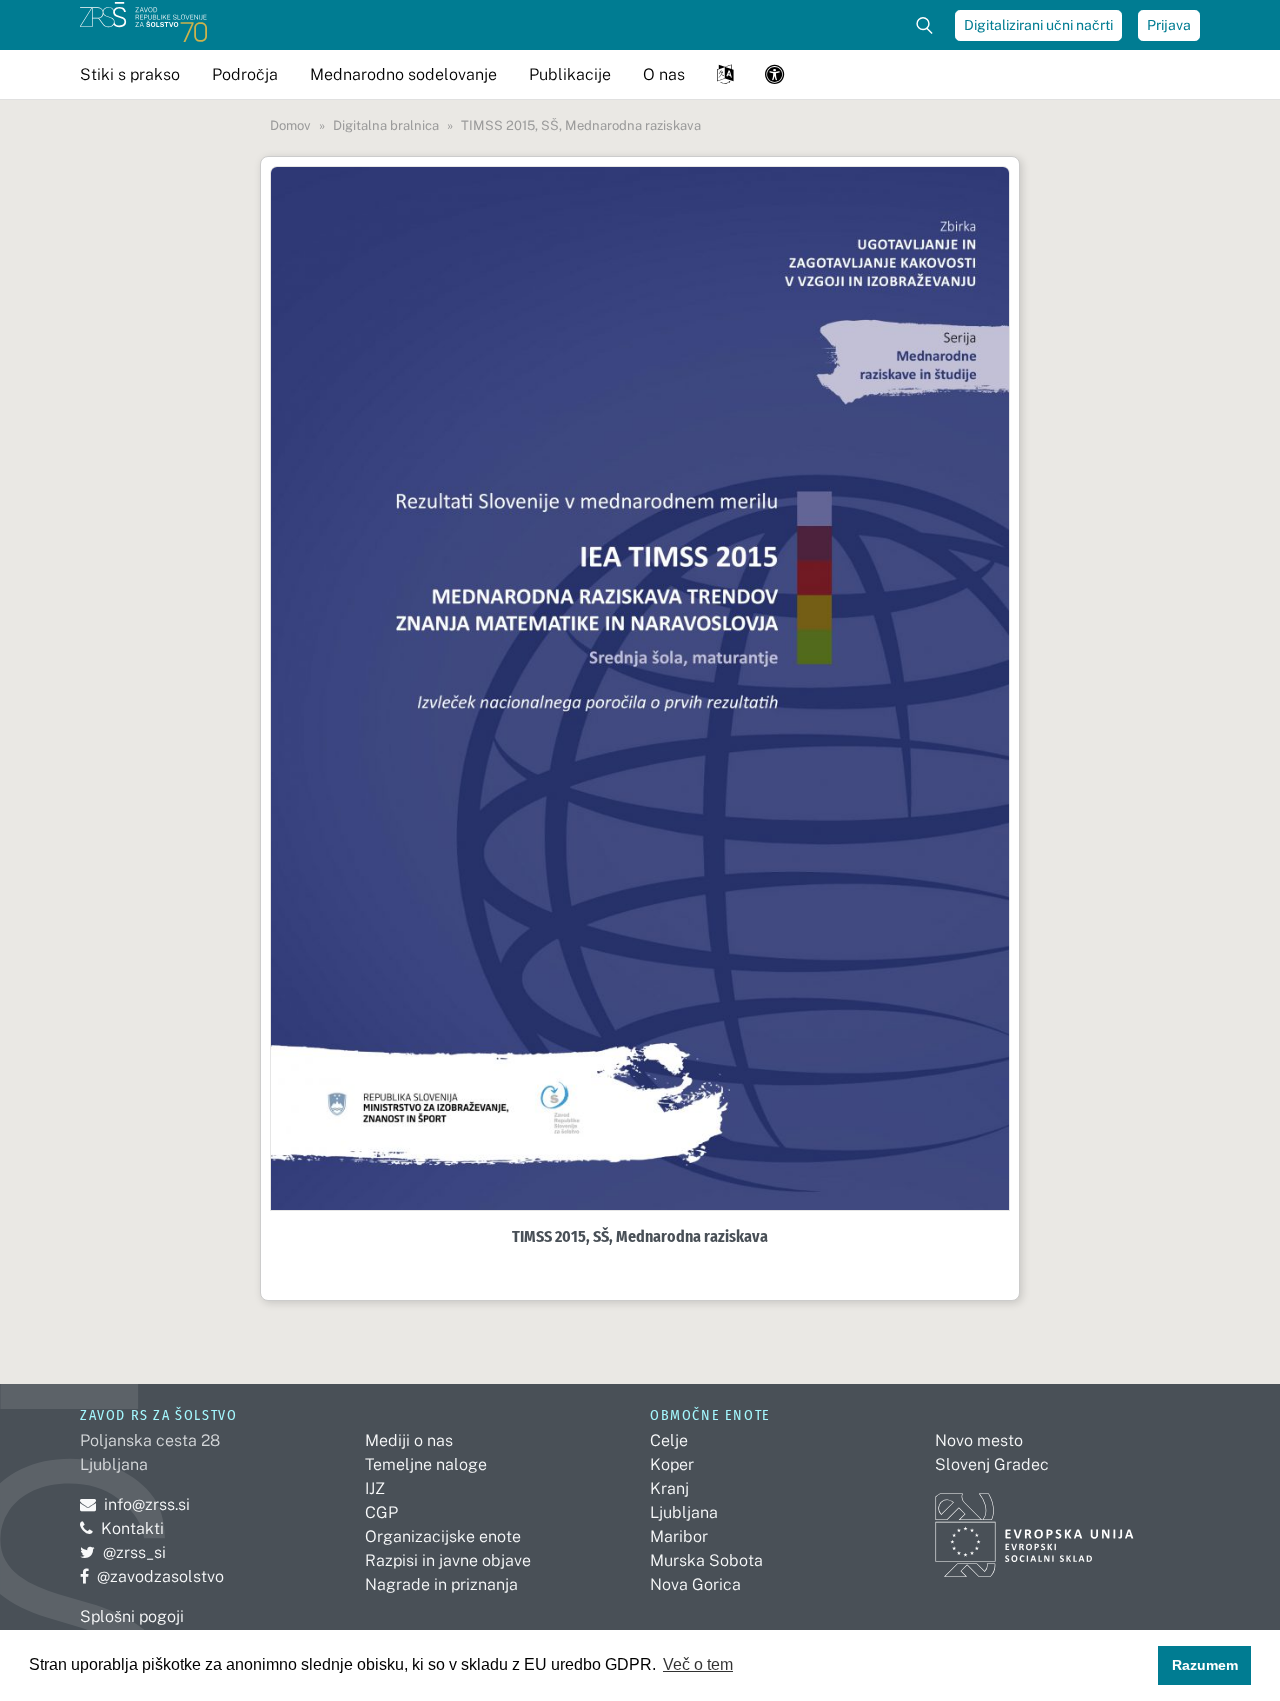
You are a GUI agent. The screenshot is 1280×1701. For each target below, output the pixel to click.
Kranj (669, 1488)
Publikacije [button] (570, 74)
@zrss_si (123, 1552)
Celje (669, 1440)
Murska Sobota (706, 1560)
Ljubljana (684, 1512)
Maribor (679, 1536)
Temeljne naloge (426, 1464)
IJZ (375, 1488)
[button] (725, 74)
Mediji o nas (409, 1440)
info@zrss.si (135, 1504)
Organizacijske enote (443, 1536)
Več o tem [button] (698, 1664)
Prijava (1169, 25)
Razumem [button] (1205, 1665)
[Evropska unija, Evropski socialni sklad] (1034, 1526)
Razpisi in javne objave (448, 1560)
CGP (381, 1512)
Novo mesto (979, 1440)
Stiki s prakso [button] (130, 74)
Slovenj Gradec (992, 1464)
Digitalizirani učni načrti (1038, 25)
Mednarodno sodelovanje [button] (403, 74)
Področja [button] (245, 74)
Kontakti (132, 1528)
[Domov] (143, 25)
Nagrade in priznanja (441, 1584)
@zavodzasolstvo (152, 1576)
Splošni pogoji (132, 1616)
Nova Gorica (695, 1584)
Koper (672, 1464)
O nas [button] (664, 74)
